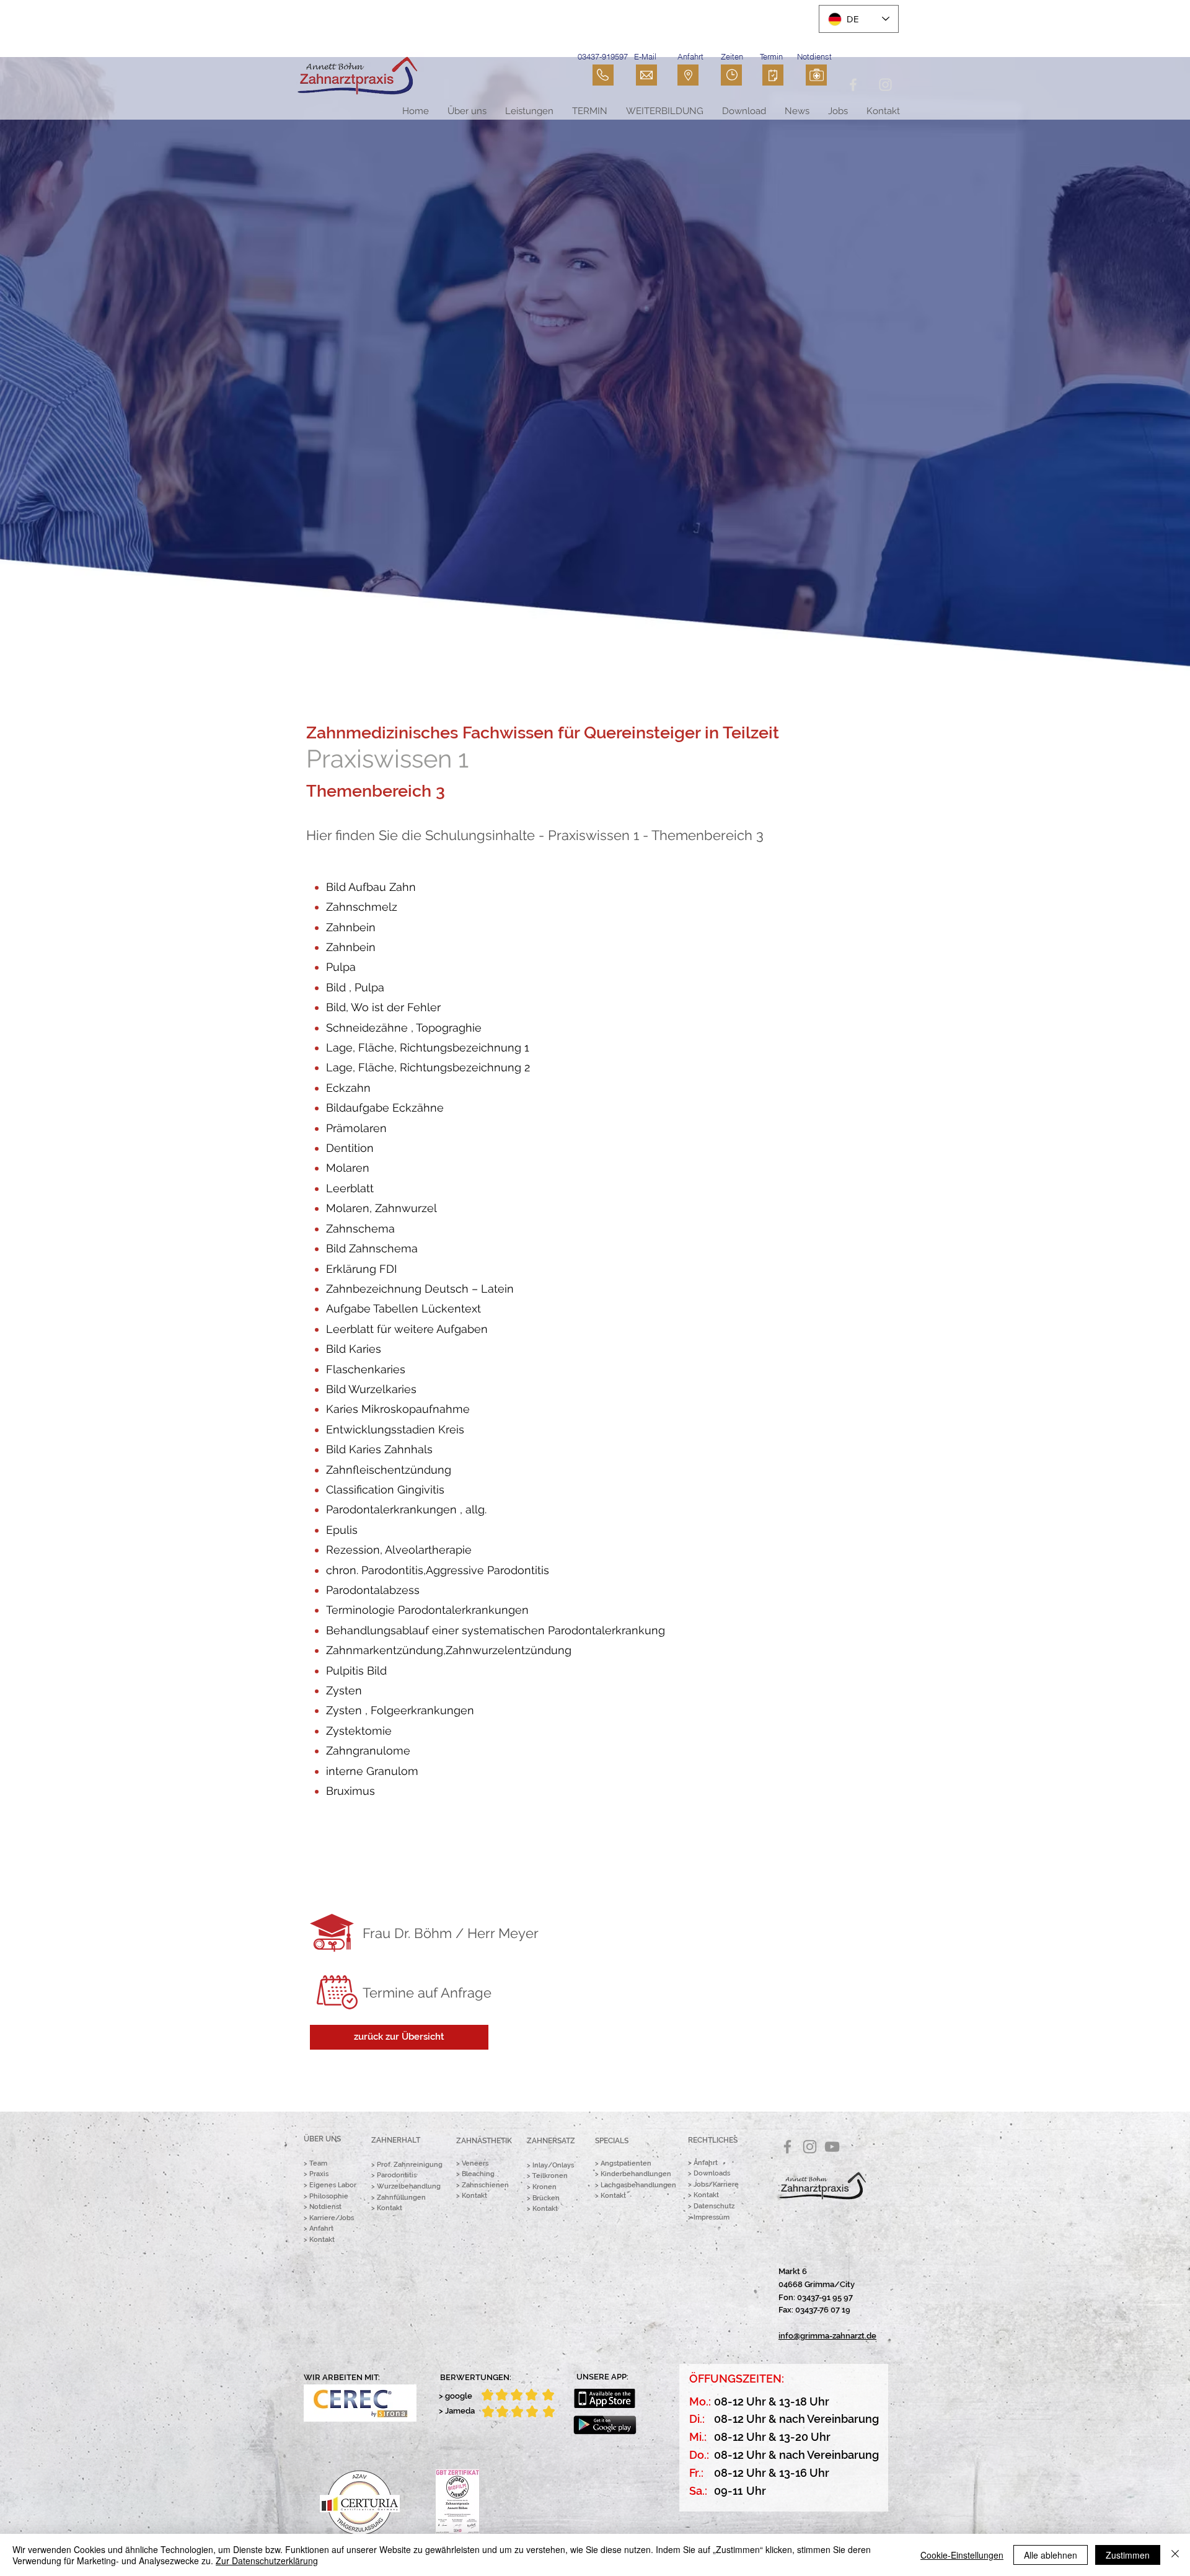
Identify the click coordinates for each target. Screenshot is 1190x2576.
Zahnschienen (485, 2185)
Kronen (544, 2187)
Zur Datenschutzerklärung (267, 2561)
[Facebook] (787, 2147)
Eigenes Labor (333, 2185)
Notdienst (325, 2207)
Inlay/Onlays (553, 2165)
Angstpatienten (626, 2163)
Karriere (726, 2184)
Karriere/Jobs (332, 2218)
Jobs (701, 2184)
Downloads (712, 2173)
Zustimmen (1128, 2555)
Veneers (475, 2163)
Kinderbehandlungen (636, 2174)
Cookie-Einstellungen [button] (962, 2555)
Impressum (712, 2217)
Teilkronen (550, 2176)
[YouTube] (832, 2147)
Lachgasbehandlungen (638, 2185)
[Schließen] (1175, 2555)
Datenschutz (714, 2206)
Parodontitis (397, 2175)
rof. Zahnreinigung (412, 2165)
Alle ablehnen (1051, 2555)
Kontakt (322, 2240)
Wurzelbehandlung (409, 2186)
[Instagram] (810, 2147)
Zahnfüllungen (401, 2198)
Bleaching (478, 2174)
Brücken (546, 2198)
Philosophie (329, 2196)
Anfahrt (321, 2229)
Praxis (319, 2174)
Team (318, 2163)
